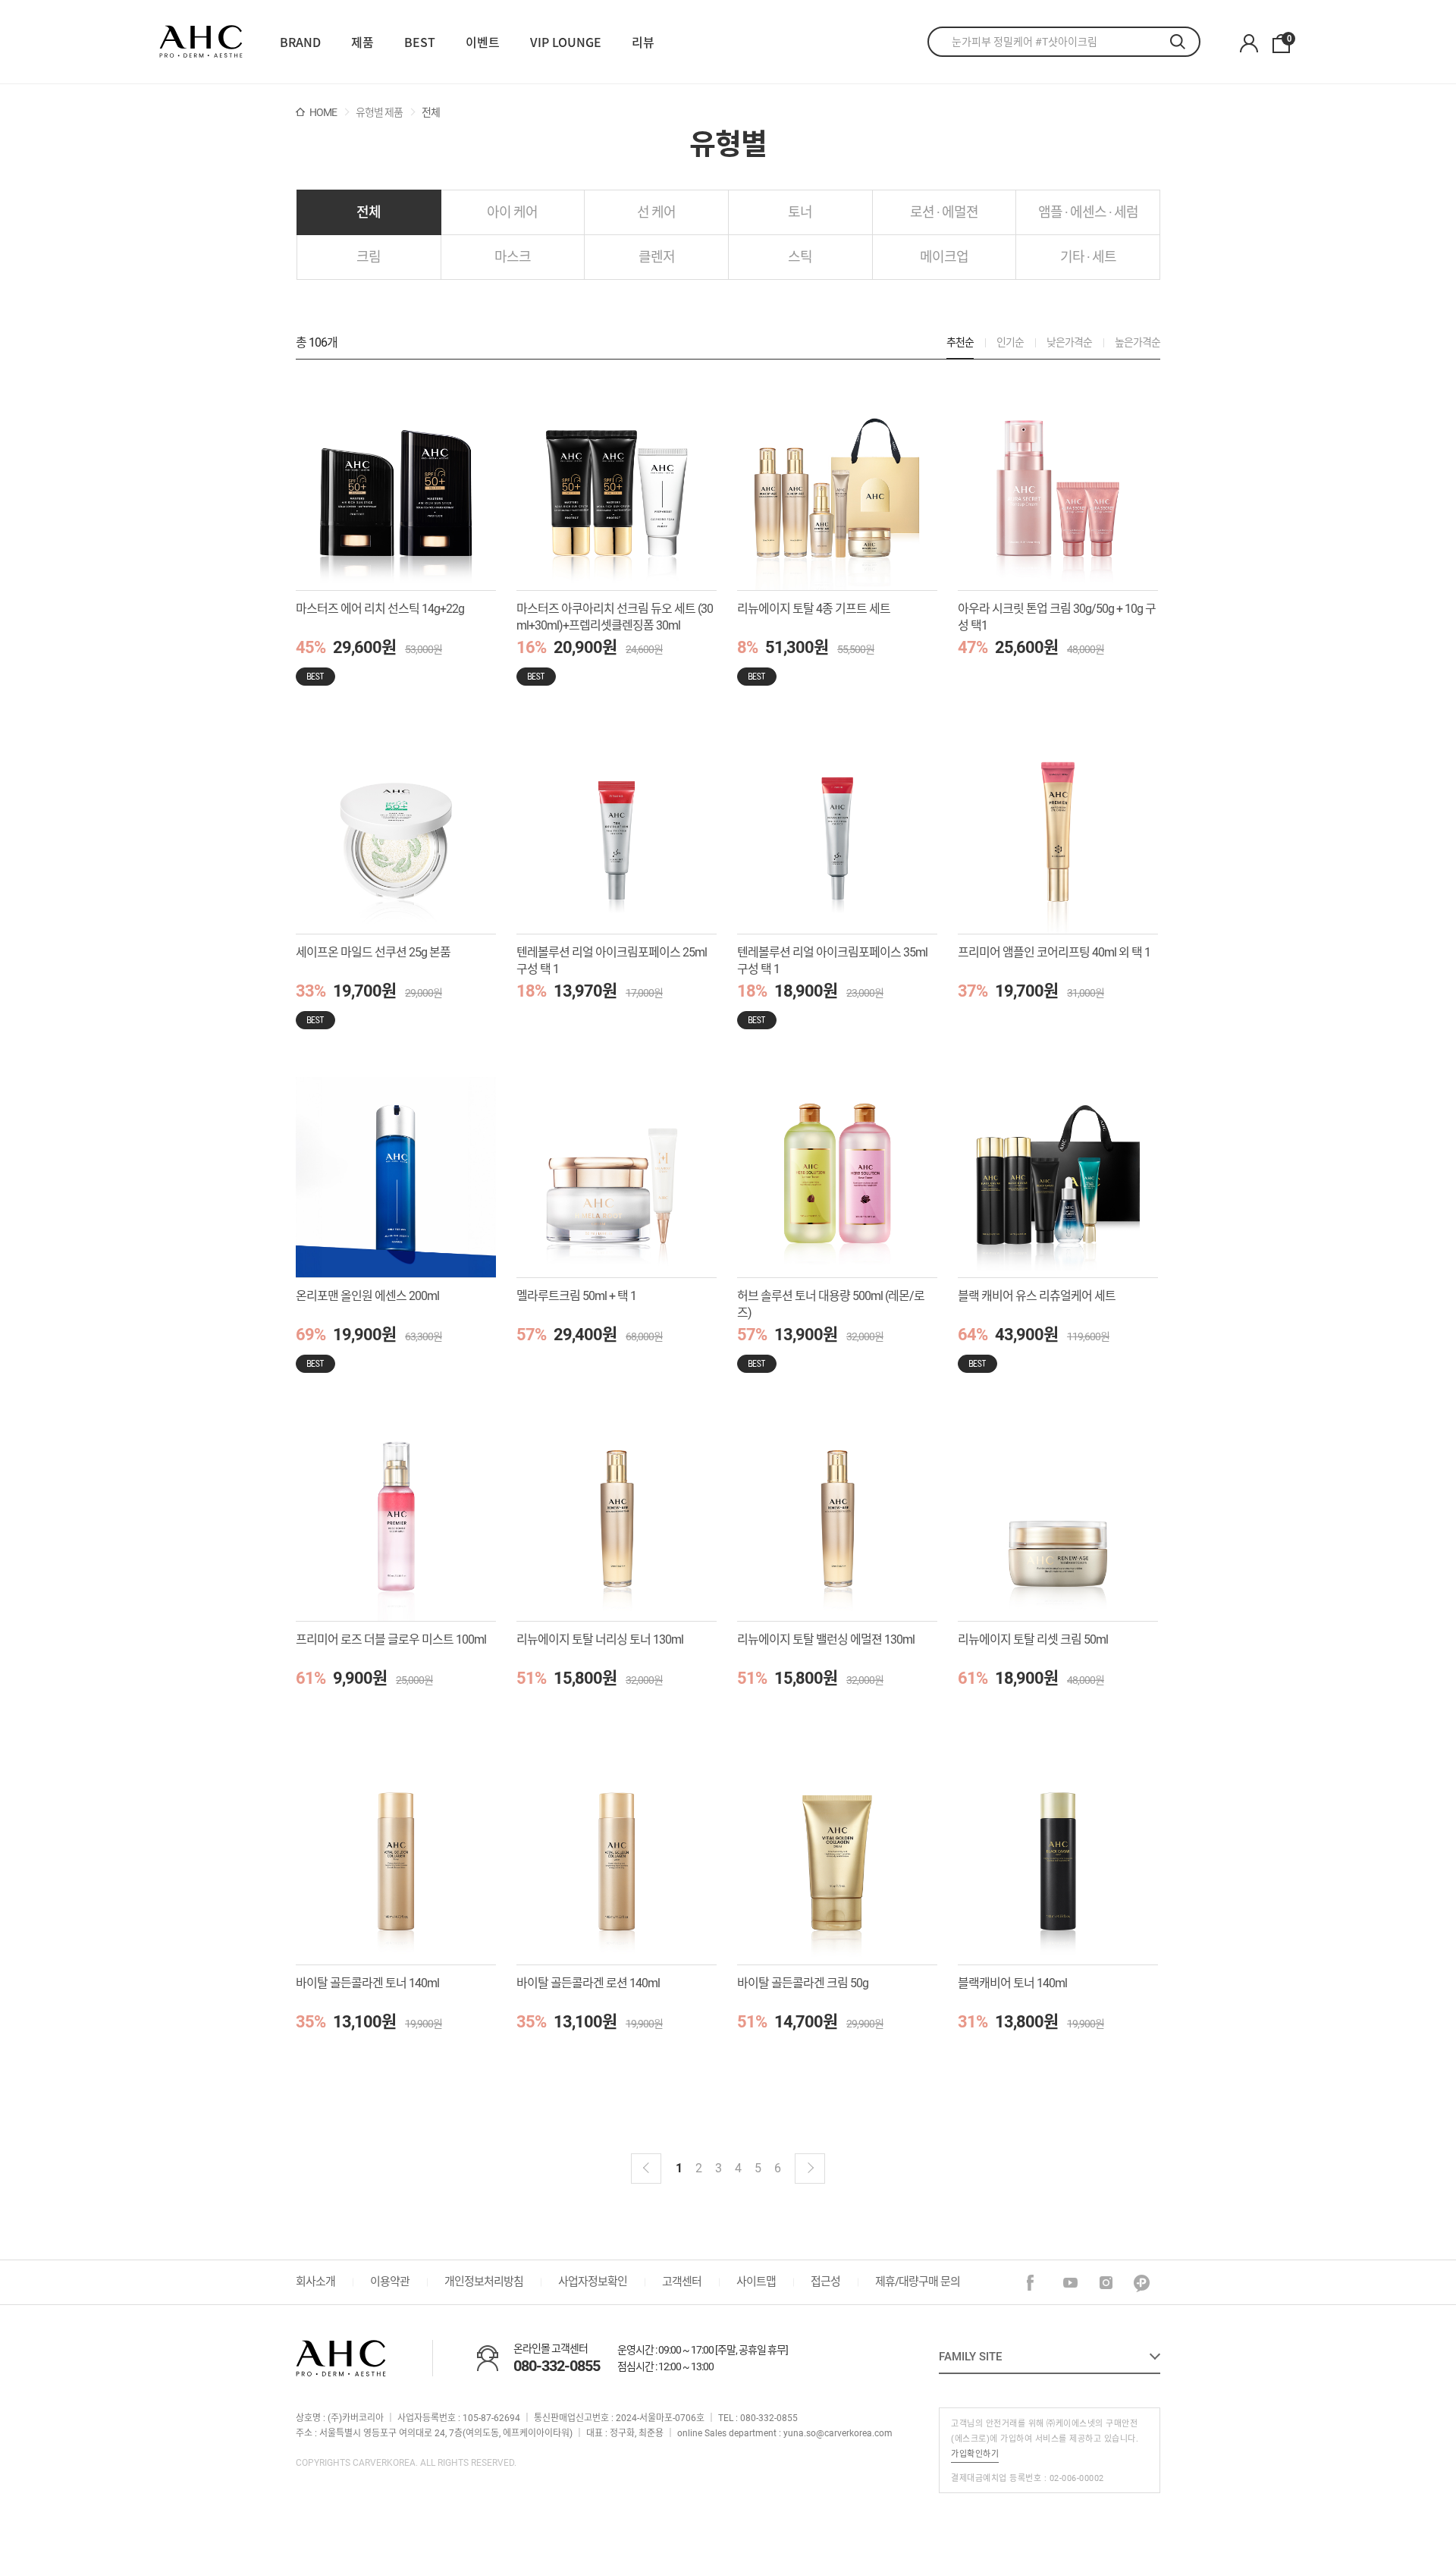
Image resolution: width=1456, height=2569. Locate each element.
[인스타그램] (1107, 2283)
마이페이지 (1249, 44)
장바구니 (1288, 39)
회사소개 (315, 2282)
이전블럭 (646, 2169)
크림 (369, 257)
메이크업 (944, 257)
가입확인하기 (975, 2454)
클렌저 (657, 257)
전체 (369, 212)
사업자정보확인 (593, 2282)
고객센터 (682, 2282)
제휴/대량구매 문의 (918, 2282)
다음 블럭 (810, 2169)
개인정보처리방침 (484, 2282)
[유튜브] (1071, 2283)
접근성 (825, 2282)
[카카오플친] (1142, 2283)
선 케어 (656, 212)
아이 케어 (512, 212)
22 (201, 42)
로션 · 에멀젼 (944, 212)
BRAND (300, 42)
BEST (420, 42)
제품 (362, 42)
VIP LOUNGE (566, 42)
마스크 (513, 257)
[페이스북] (1036, 2283)
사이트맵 (756, 2282)
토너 (800, 212)
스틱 (800, 257)
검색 (1185, 42)
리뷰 (643, 42)
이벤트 (483, 42)
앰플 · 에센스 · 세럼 (1088, 212)
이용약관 (390, 2282)
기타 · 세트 (1088, 257)
